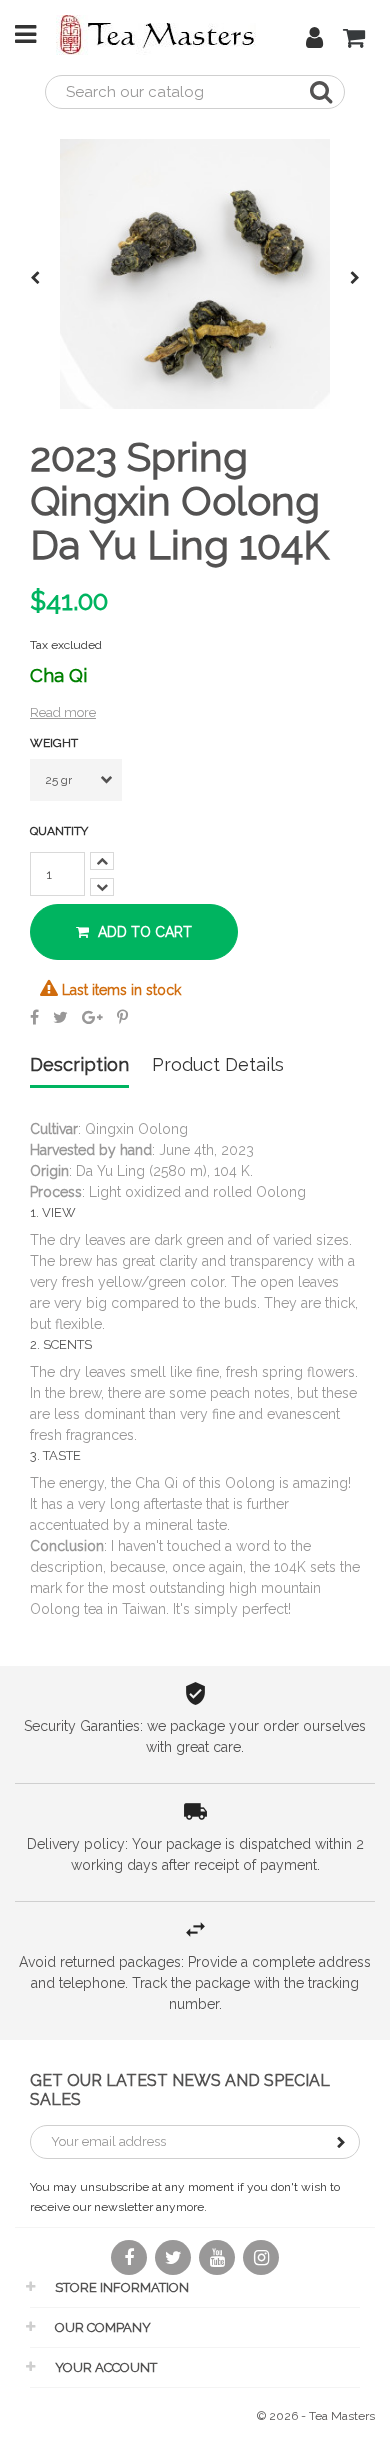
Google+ (92, 1017)
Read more (63, 712)
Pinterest (122, 1017)
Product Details (218, 1065)
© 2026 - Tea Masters (316, 2416)
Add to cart (143, 932)
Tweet (60, 1017)
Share (34, 1017)
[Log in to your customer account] (314, 41)
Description (79, 1065)
